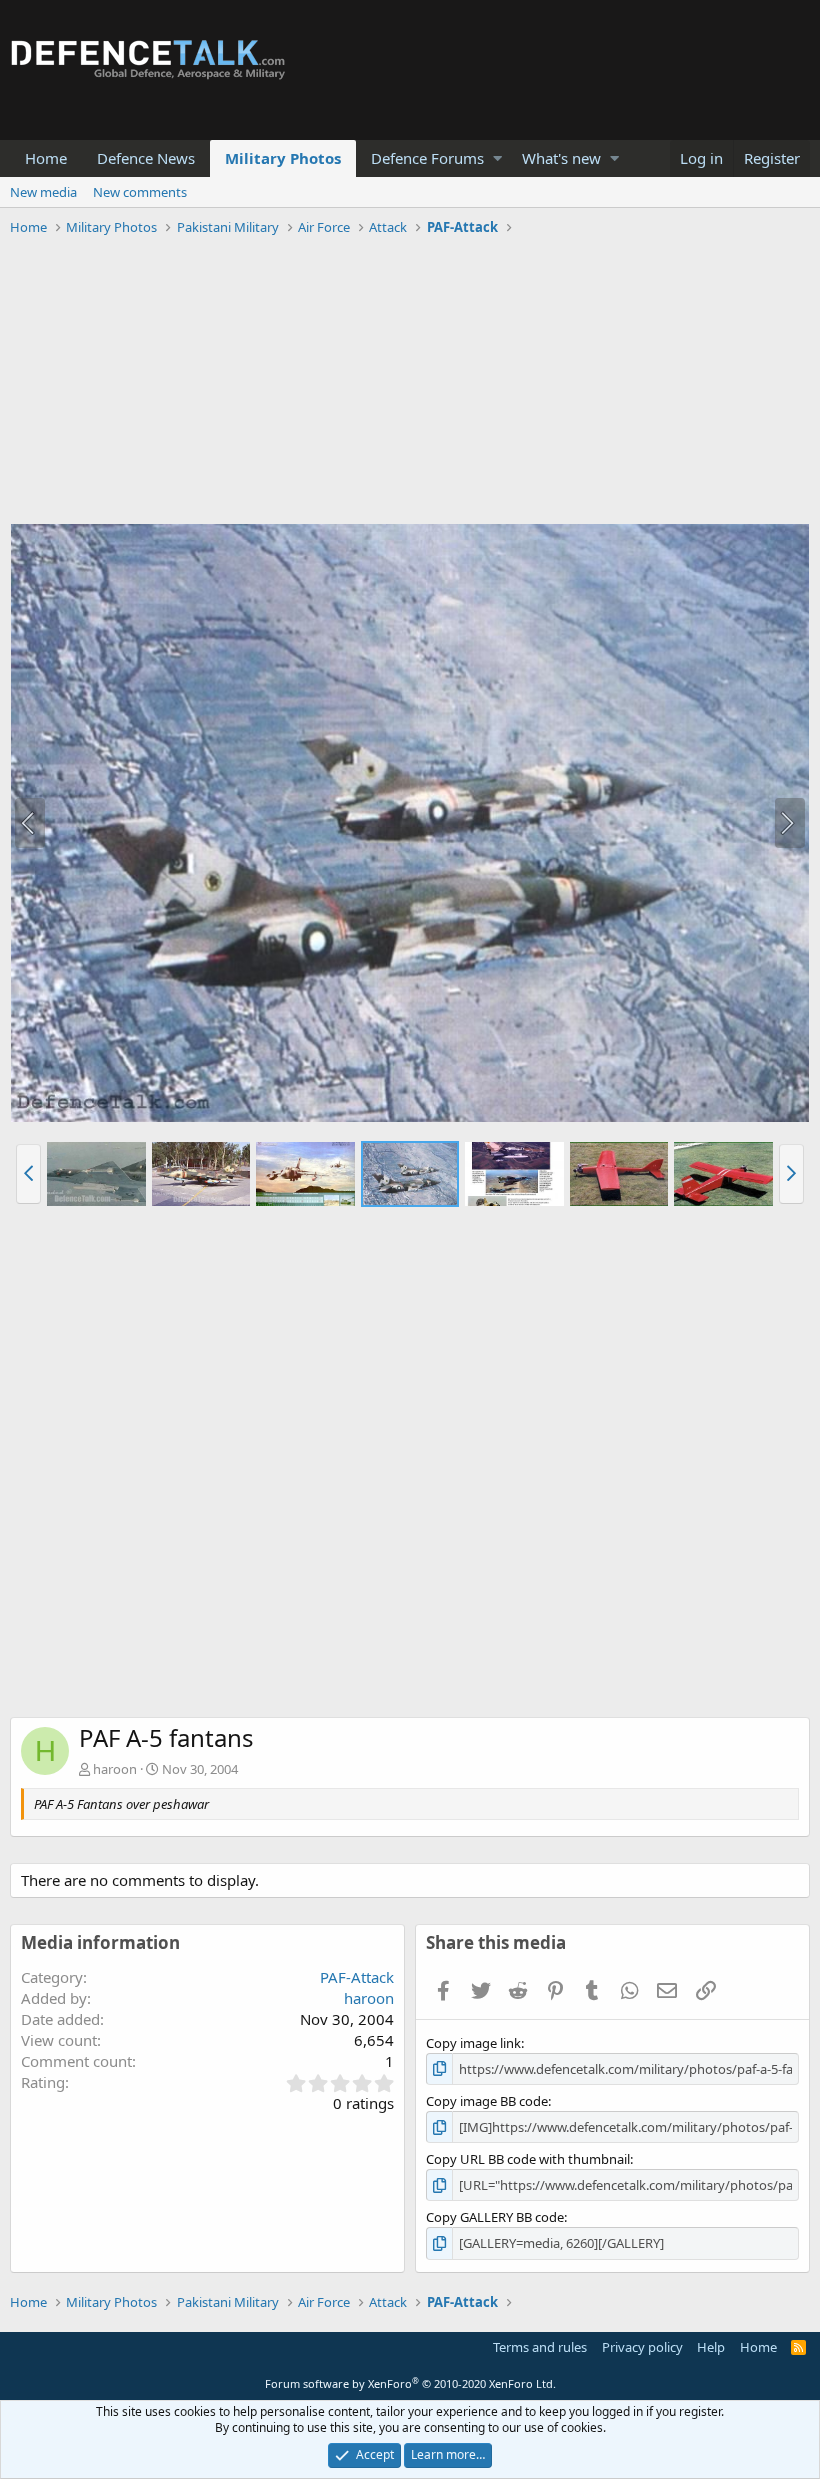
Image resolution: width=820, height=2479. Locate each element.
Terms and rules (540, 2347)
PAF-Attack (357, 1977)
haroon (115, 1769)
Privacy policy (642, 2347)
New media (43, 192)
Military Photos (283, 158)
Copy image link (473, 2043)
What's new (561, 158)
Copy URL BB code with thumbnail (528, 2159)
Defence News (146, 158)
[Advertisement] (410, 383)
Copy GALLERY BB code (495, 2217)
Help (711, 2347)
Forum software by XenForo (410, 2383)
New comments (140, 192)
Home (46, 158)
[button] (497, 158)
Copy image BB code (487, 2101)
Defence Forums (427, 158)
